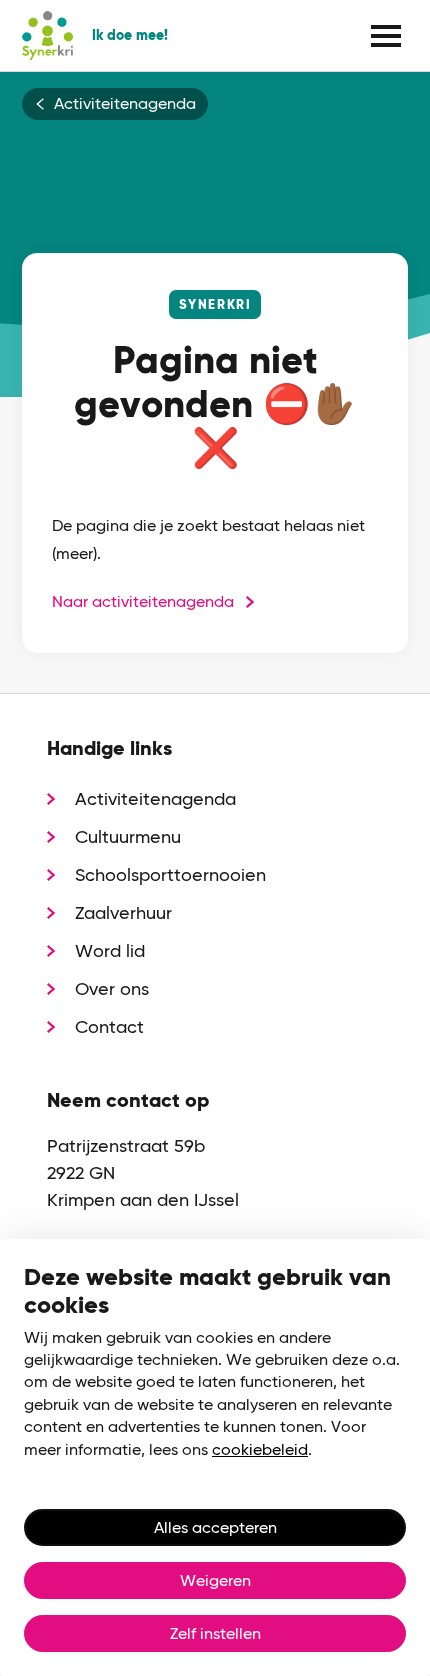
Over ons (112, 988)
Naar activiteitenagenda (143, 601)
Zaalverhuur (123, 912)
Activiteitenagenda (125, 104)
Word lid (110, 950)
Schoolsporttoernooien (170, 874)
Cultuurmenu (128, 836)
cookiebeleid (260, 1449)
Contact (109, 1026)
